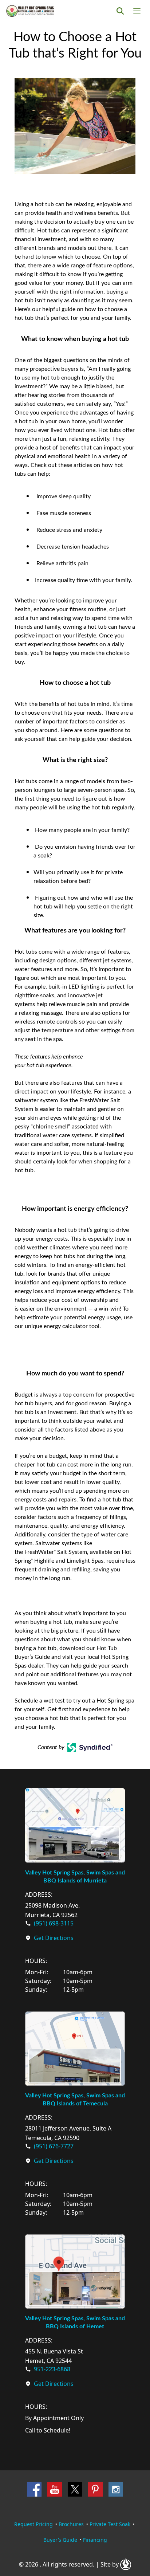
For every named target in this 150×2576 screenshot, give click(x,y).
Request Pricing (33, 2524)
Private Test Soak (110, 2524)
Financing (95, 2540)
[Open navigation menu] (137, 11)
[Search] (120, 11)
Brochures (71, 2524)
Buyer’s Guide (60, 2540)
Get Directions (54, 1938)
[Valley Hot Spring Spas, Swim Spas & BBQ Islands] (30, 11)
